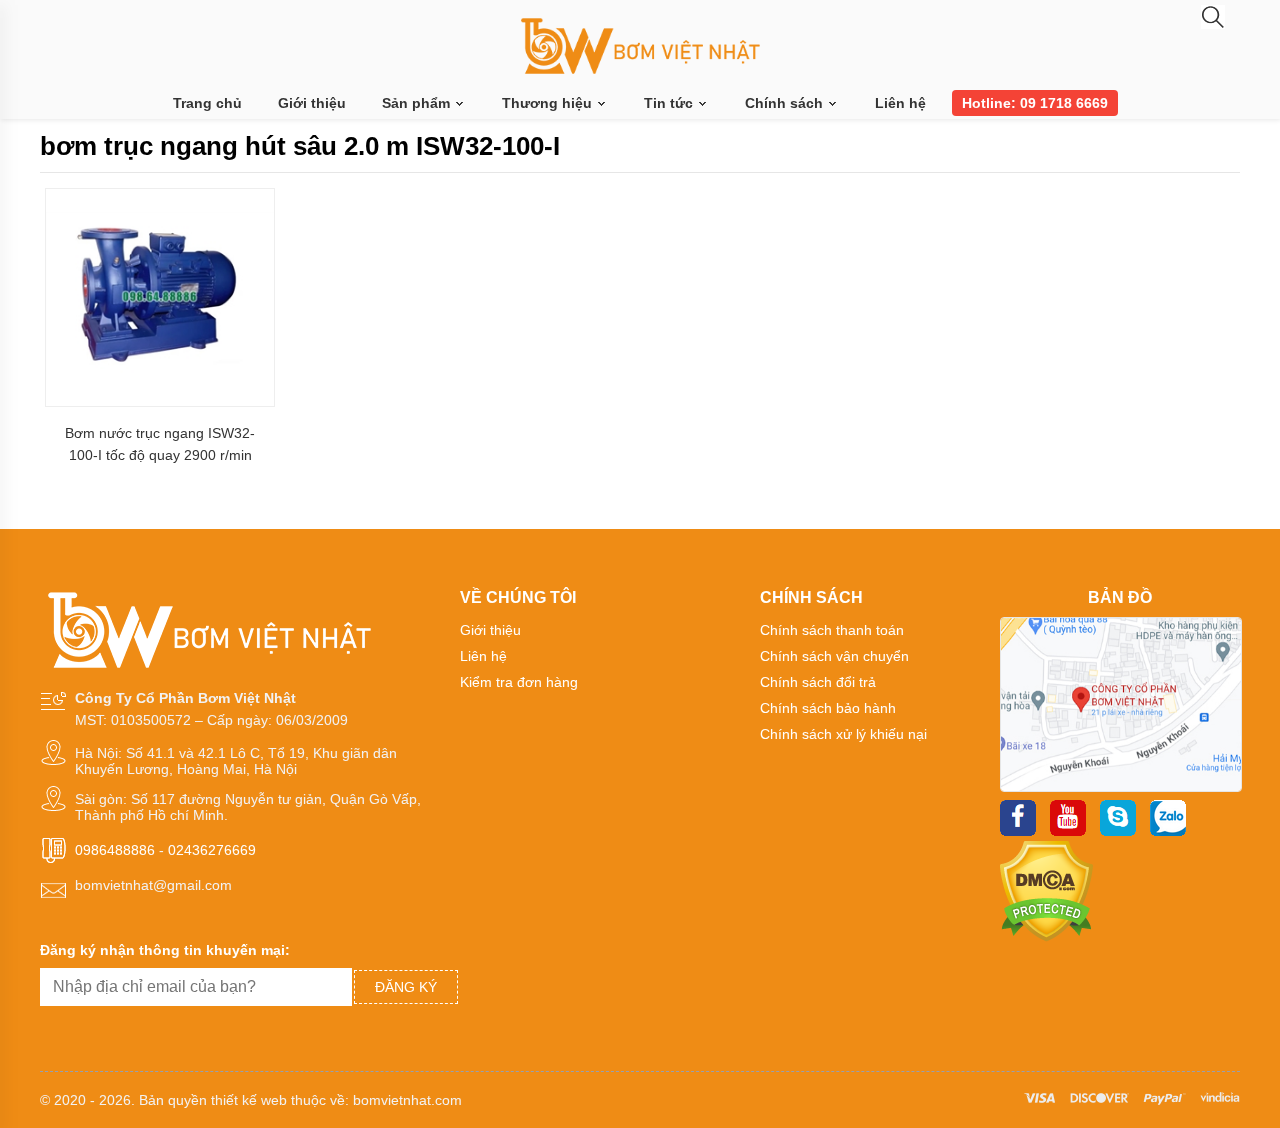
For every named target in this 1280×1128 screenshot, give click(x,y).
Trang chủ (207, 103)
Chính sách (786, 103)
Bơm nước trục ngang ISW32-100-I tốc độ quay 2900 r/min (160, 444)
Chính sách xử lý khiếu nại (843, 734)
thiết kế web (249, 1100)
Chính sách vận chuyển (834, 656)
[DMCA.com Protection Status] (1046, 937)
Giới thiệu (312, 103)
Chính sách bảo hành (828, 708)
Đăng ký (406, 987)
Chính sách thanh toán (832, 630)
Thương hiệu (549, 103)
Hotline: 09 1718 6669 (1035, 103)
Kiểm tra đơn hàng (519, 682)
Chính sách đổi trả (818, 682)
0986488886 (115, 850)
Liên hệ (900, 103)
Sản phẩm (418, 103)
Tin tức (670, 103)
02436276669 (212, 850)
